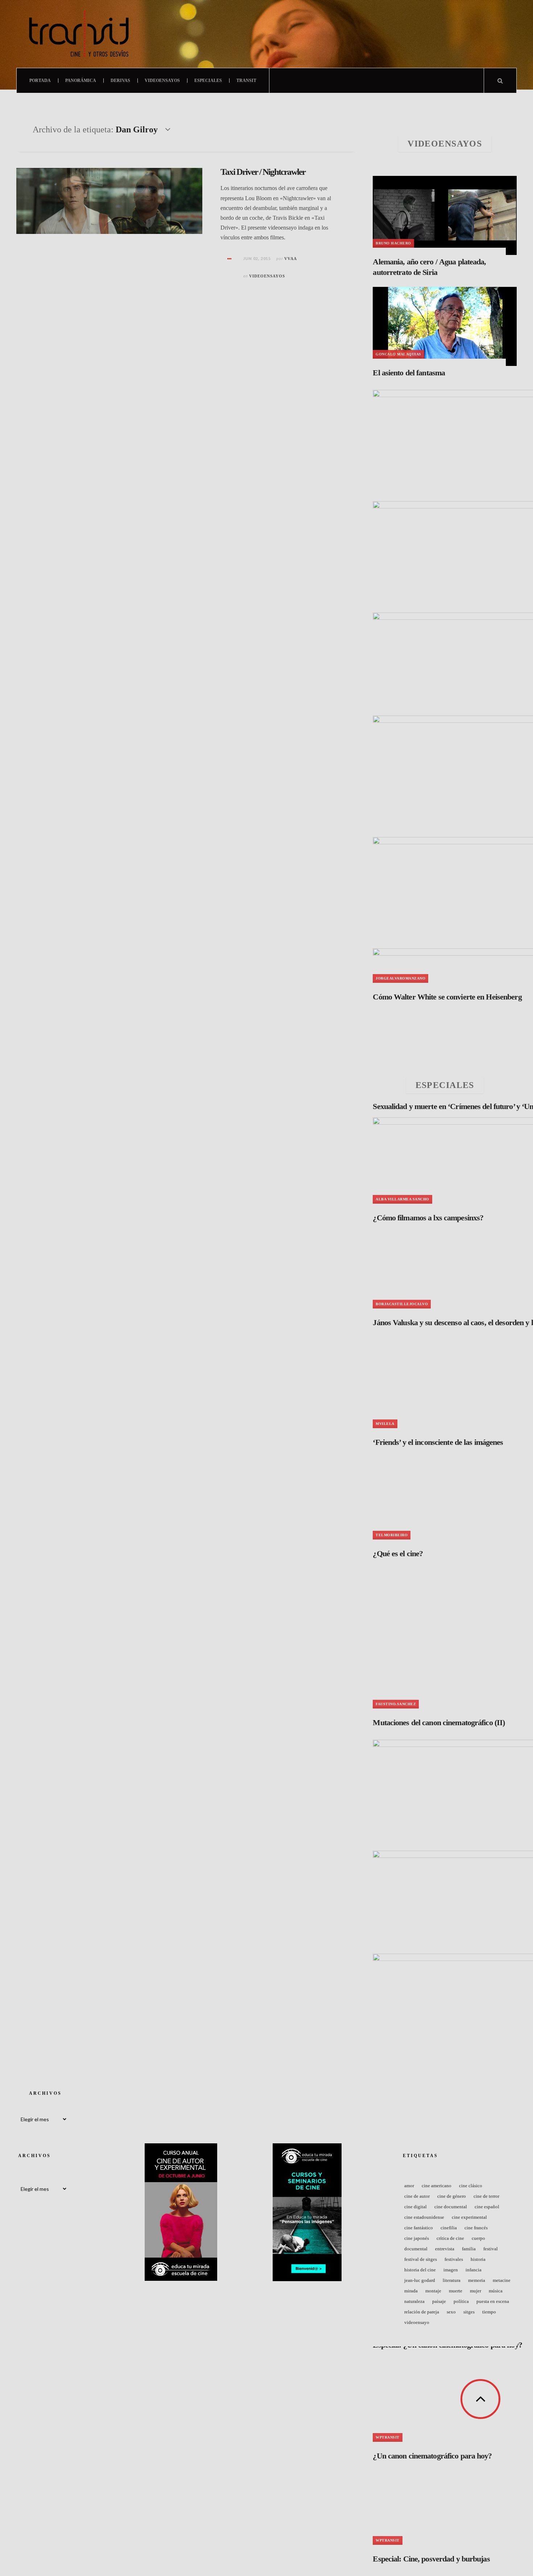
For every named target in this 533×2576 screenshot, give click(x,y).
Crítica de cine (450, 2238)
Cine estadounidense (424, 2217)
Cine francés (476, 2228)
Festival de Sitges (421, 2259)
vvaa (291, 259)
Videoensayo (417, 2322)
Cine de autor (417, 2196)
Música (496, 2291)
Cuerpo (478, 2238)
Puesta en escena (493, 2301)
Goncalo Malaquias (398, 354)
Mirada (411, 2291)
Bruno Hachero (393, 243)
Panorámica (81, 81)
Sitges (469, 2312)
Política (461, 2301)
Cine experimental (469, 2217)
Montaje (433, 2291)
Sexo (451, 2312)
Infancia (474, 2270)
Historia (478, 2259)
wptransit (388, 2540)
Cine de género (452, 2196)
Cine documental (451, 2207)
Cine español (487, 2207)
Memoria (477, 2280)
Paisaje (439, 2301)
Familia (469, 2249)
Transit (246, 81)
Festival (491, 2249)
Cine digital (416, 2207)
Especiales (208, 81)
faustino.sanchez (396, 1704)
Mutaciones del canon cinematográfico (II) (439, 1722)
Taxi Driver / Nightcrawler (263, 172)
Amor (409, 2186)
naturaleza (414, 2301)
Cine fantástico (419, 2228)
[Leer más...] (230, 259)
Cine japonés (417, 2238)
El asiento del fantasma (409, 373)
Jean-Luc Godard (420, 2280)
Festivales (454, 2259)
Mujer (476, 2291)
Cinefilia (449, 2228)
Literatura (452, 2280)
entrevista (445, 2249)
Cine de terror (486, 2196)
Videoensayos (162, 81)
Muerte (456, 2291)
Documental (416, 2249)
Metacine (502, 2280)
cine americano (437, 2186)
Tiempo (489, 2312)
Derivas (120, 81)
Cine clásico (471, 2186)
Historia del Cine (420, 2270)
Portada (40, 81)
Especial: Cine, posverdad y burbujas (431, 2559)
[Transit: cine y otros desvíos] (79, 34)
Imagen (451, 2270)
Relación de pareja (422, 2312)
